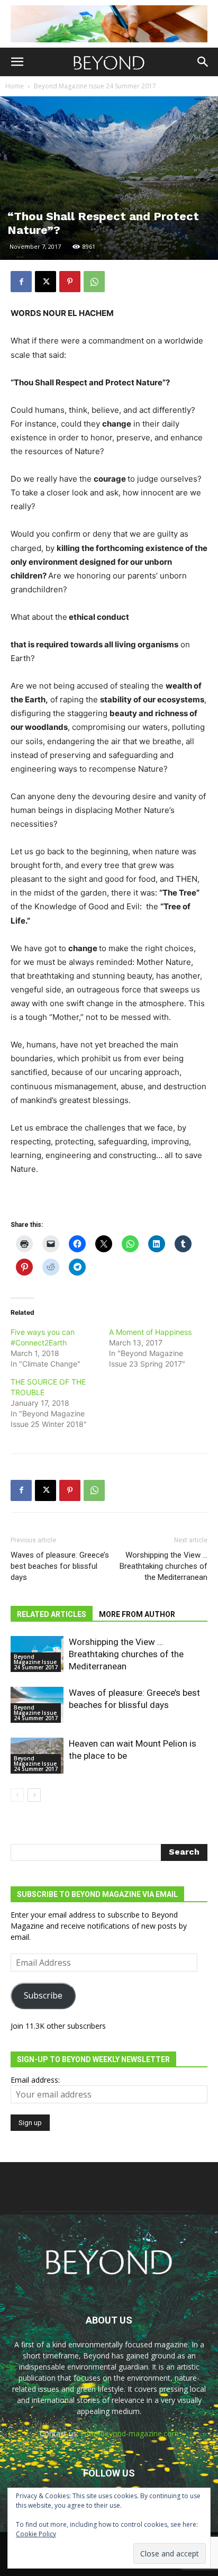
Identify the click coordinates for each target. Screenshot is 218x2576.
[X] (46, 282)
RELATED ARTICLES (52, 1614)
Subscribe (43, 1995)
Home (15, 86)
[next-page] (34, 1795)
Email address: (35, 2080)
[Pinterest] (70, 282)
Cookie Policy (36, 2534)
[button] (17, 62)
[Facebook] (21, 282)
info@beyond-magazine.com (130, 2433)
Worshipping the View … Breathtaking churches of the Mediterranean (163, 1566)
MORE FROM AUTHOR (137, 1614)
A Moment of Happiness (150, 1332)
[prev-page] (17, 1795)
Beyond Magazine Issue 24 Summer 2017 (95, 86)
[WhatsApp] (94, 282)
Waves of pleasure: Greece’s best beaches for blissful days (60, 1566)
